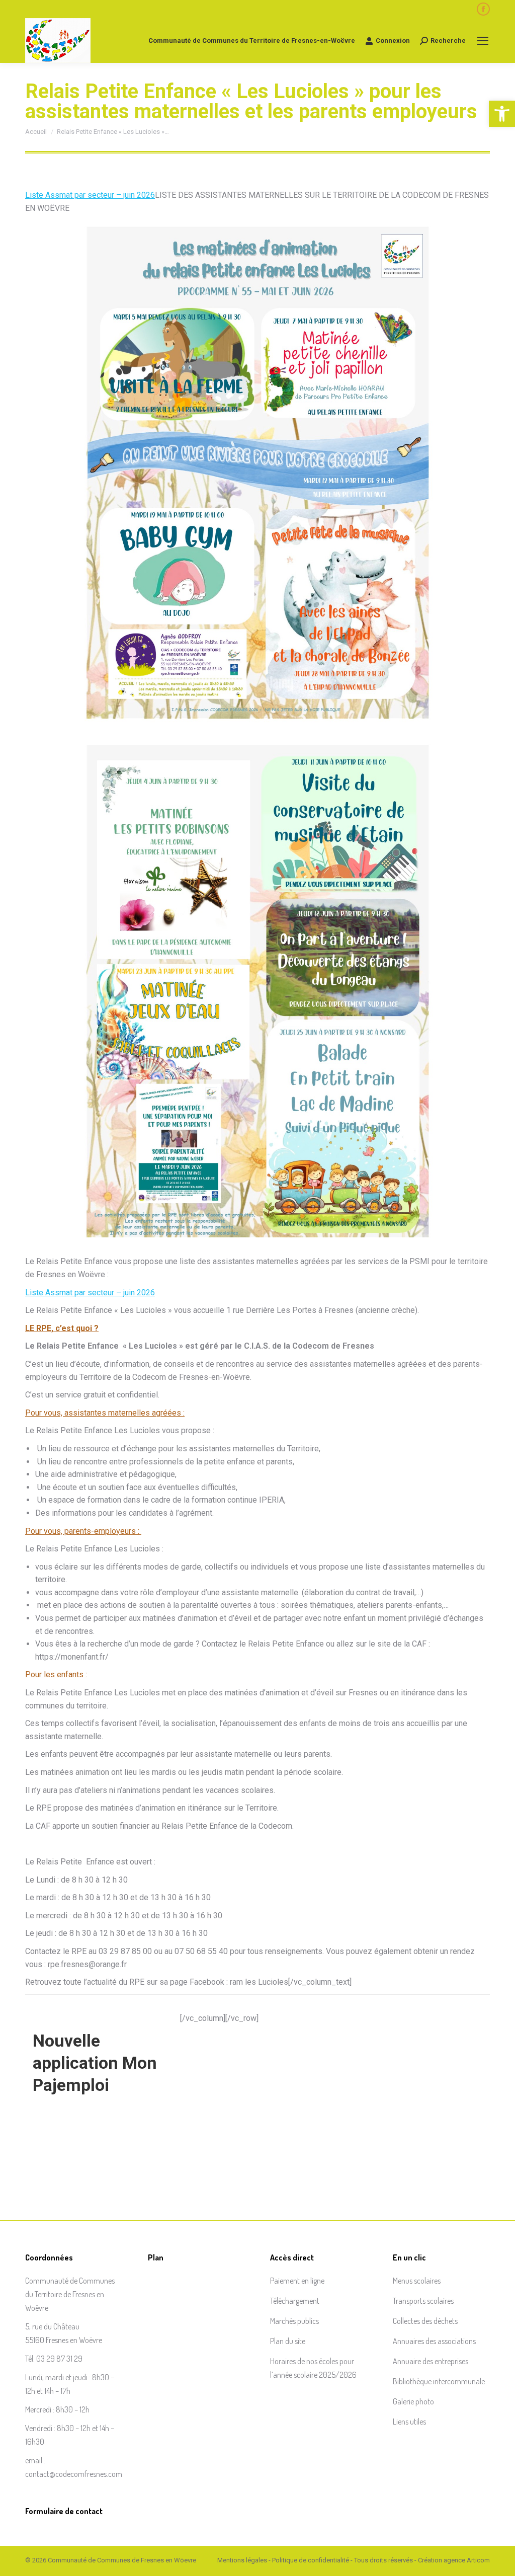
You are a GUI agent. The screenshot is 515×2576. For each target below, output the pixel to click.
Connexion (393, 41)
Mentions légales (242, 2560)
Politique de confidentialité (311, 2560)
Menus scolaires (417, 2281)
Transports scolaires (423, 2301)
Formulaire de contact (64, 2511)
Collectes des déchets (425, 2321)
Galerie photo (413, 2401)
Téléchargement (295, 2301)
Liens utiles (409, 2422)
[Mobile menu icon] (483, 41)
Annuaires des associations (434, 2341)
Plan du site (288, 2341)
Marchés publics (294, 2321)
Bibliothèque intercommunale (439, 2381)
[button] (502, 114)
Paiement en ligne (297, 2281)
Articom (478, 2560)
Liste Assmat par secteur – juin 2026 (90, 195)
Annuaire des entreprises (431, 2361)
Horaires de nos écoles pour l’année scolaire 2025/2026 (313, 2368)
